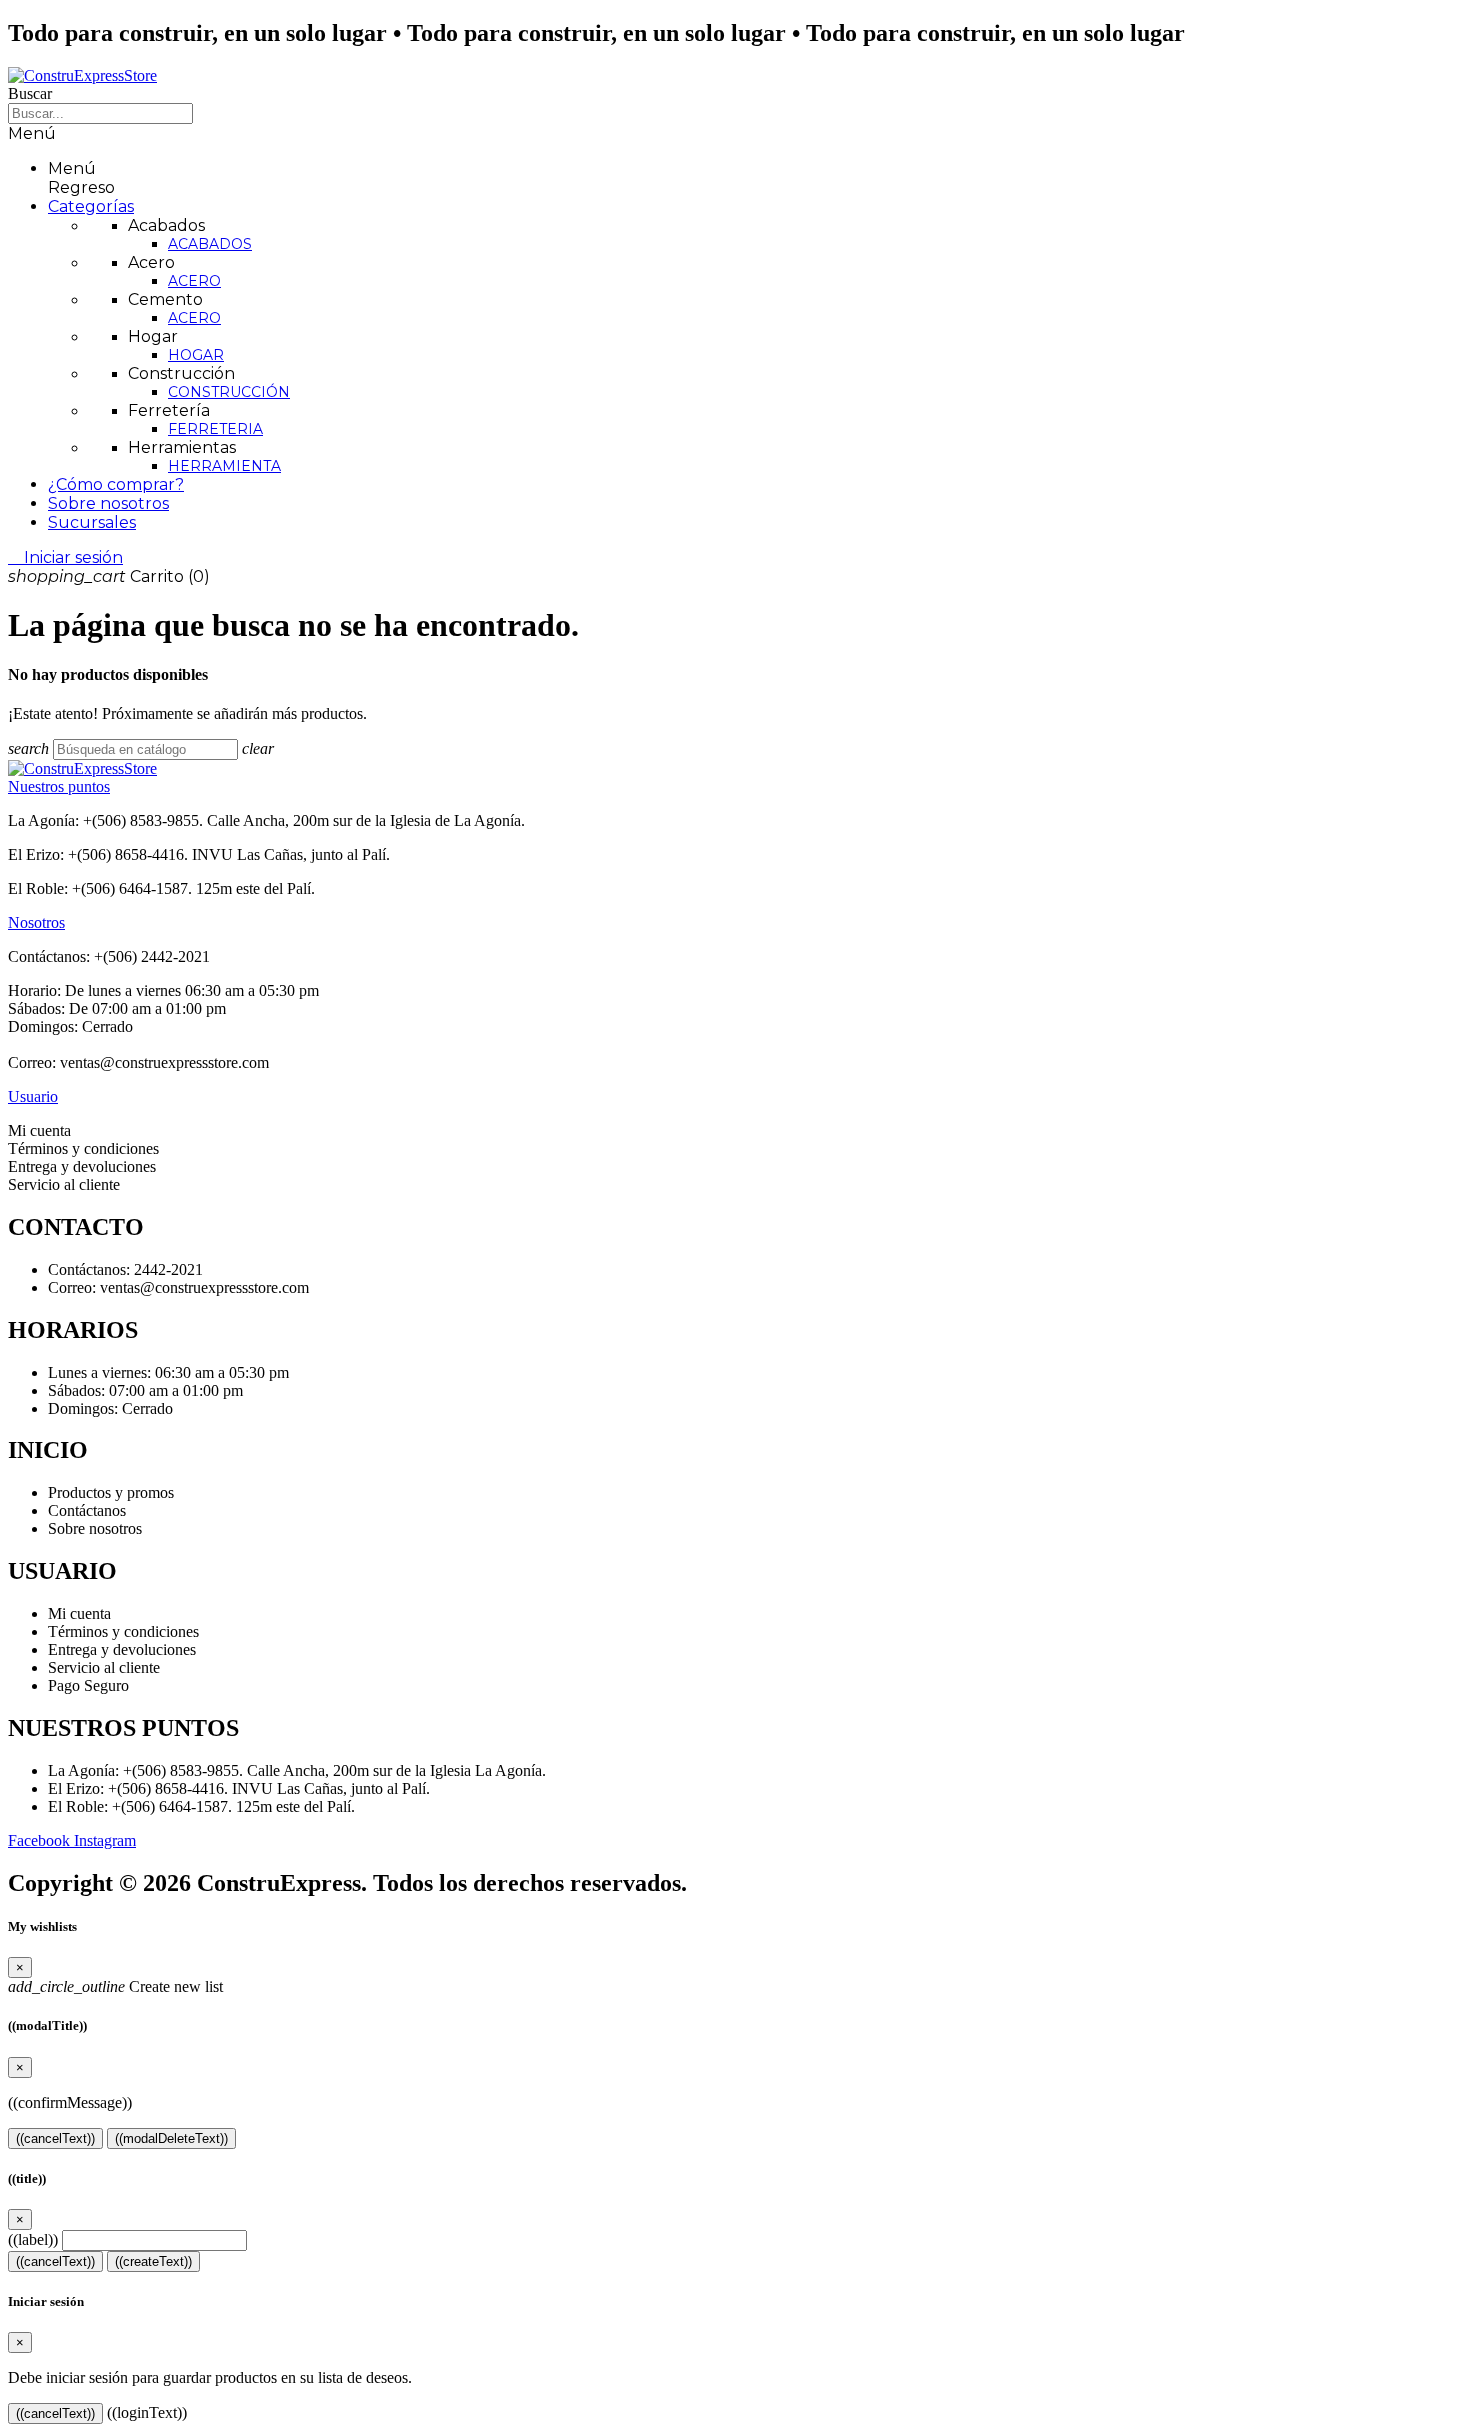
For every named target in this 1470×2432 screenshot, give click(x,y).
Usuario (33, 1096)
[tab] (735, 787)
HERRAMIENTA (224, 466)
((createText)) (153, 2261)
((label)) (33, 2239)
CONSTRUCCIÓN (229, 392)
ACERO (194, 281)
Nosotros (36, 922)
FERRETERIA (215, 429)
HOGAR (196, 355)
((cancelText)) (55, 2138)
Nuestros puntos (59, 786)
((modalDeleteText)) (171, 2138)
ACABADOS (210, 244)
